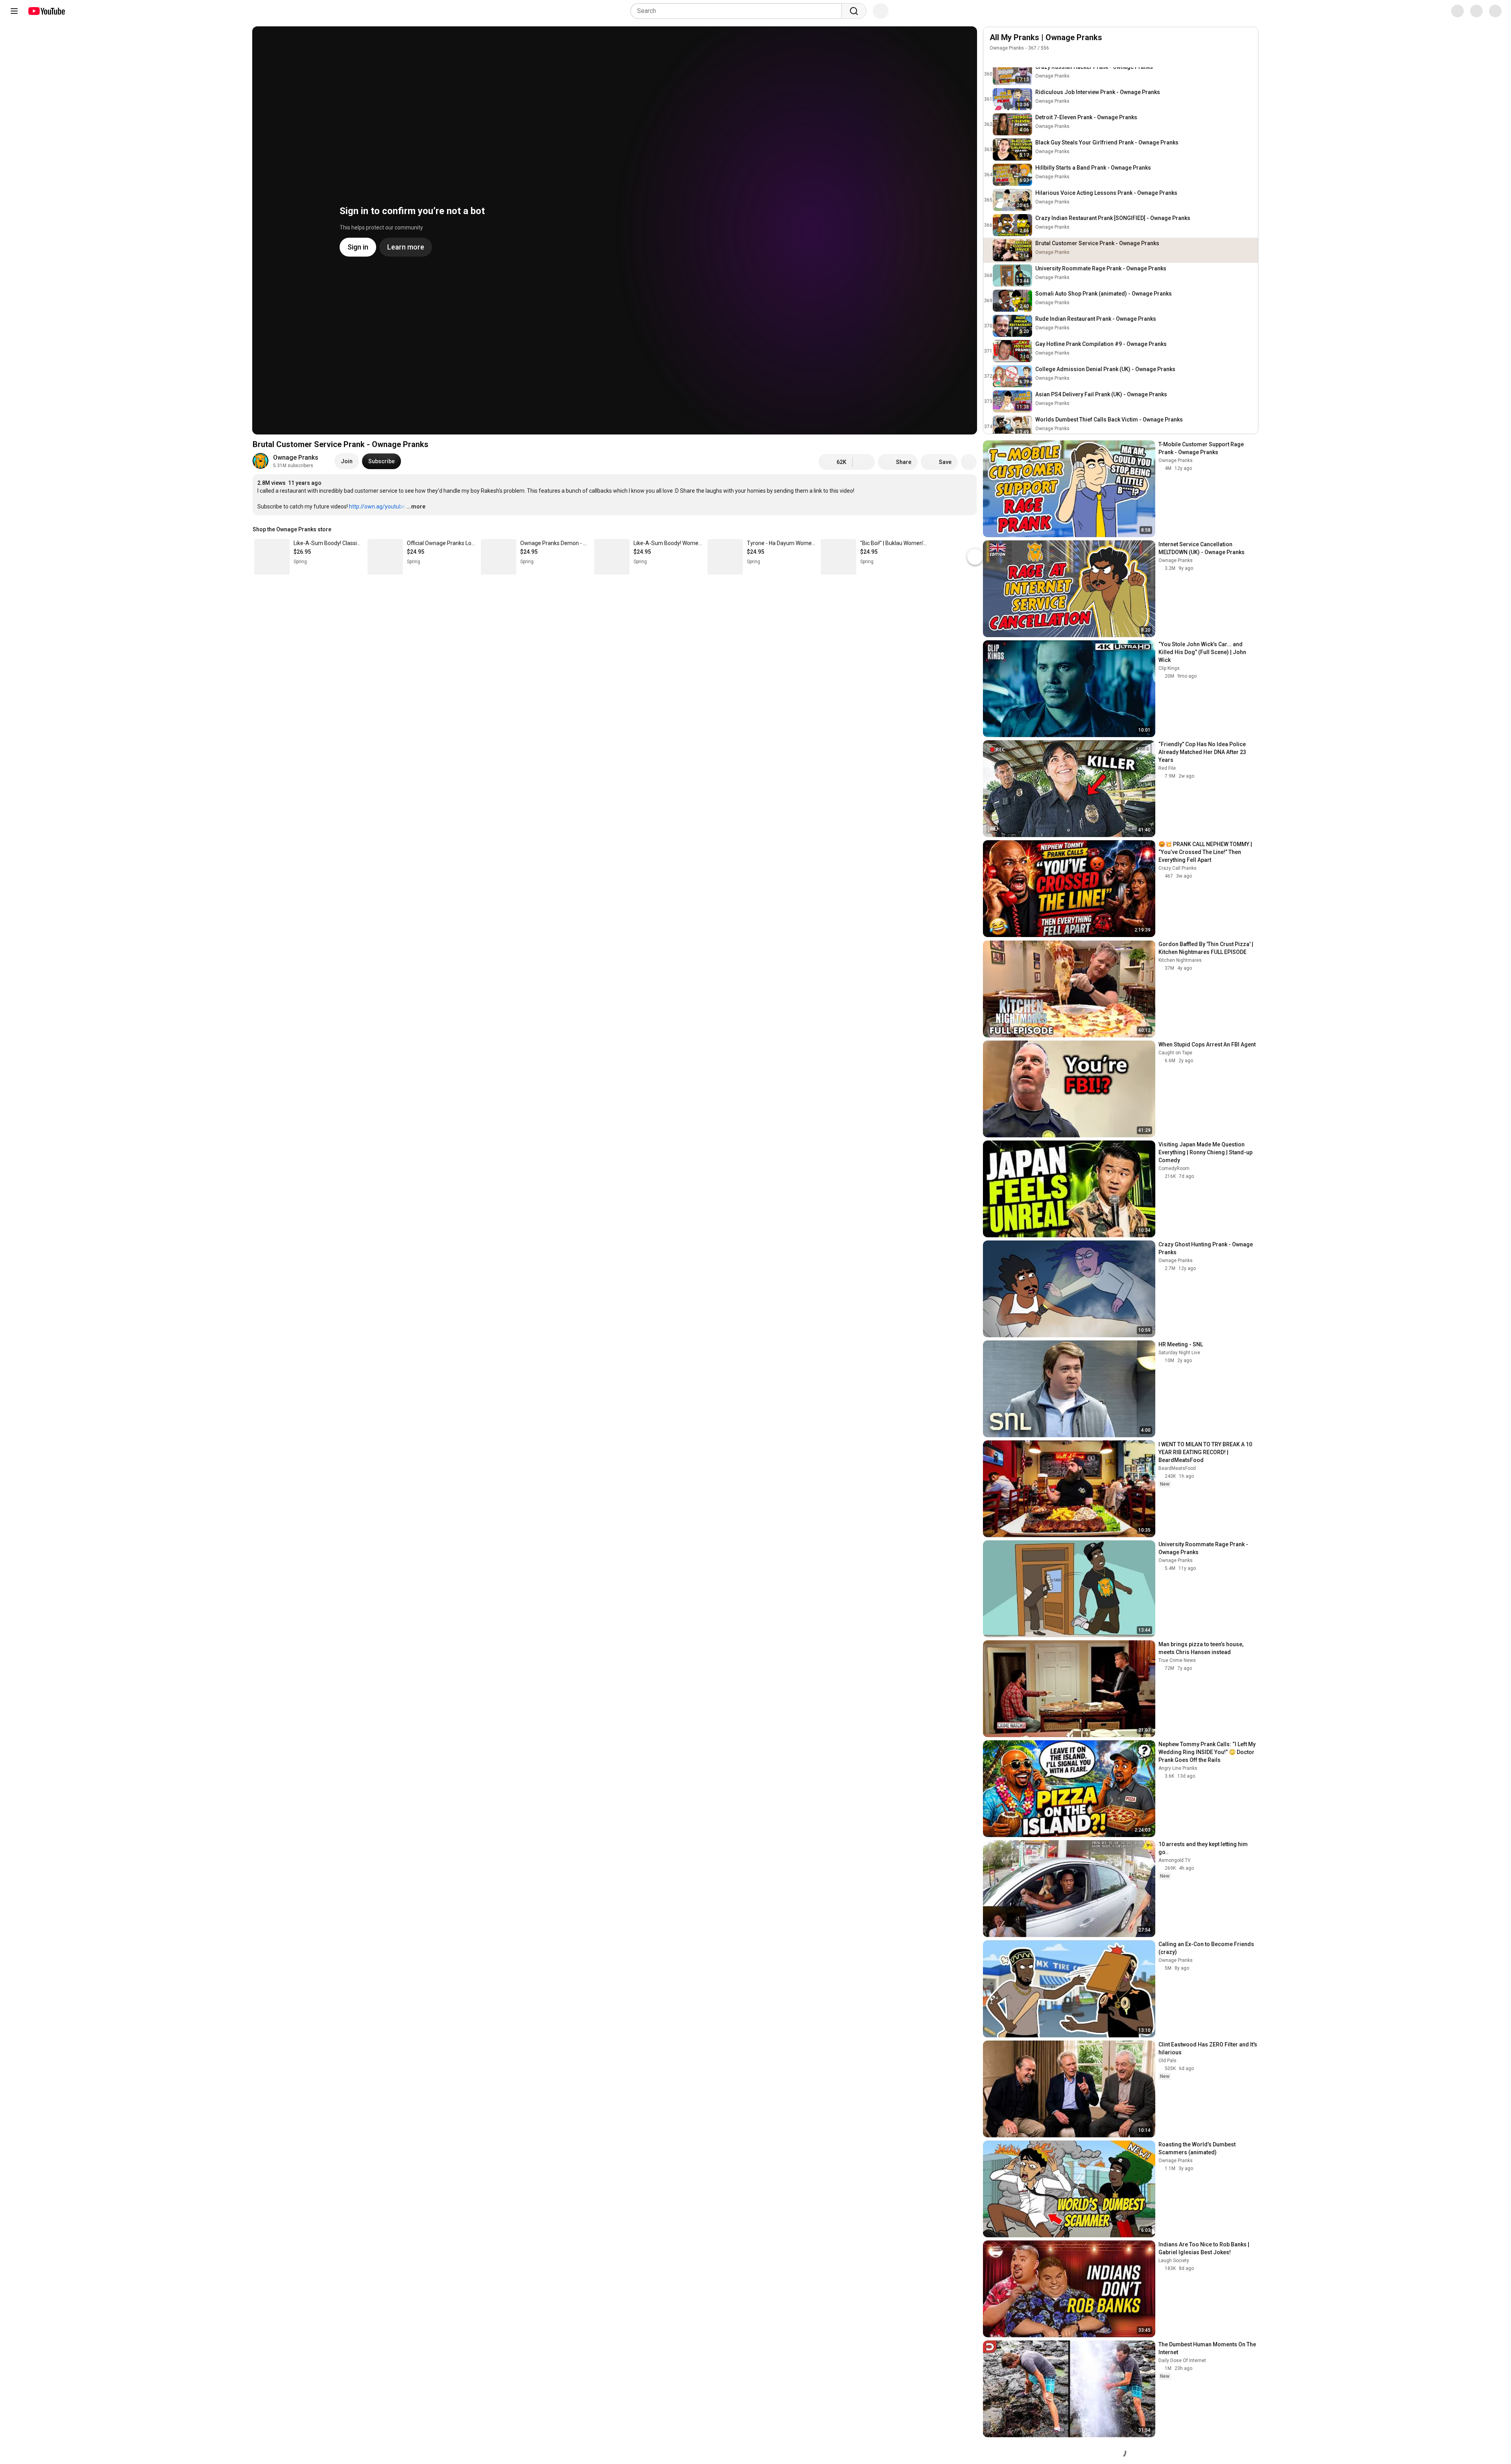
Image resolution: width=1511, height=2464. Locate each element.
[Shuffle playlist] (1010, 59)
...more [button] (416, 506)
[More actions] (969, 462)
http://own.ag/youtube (377, 506)
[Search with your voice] (881, 11)
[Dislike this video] (864, 462)
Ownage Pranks (296, 457)
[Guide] (14, 11)
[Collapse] (1248, 42)
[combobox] (738, 11)
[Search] (854, 11)
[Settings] (1452, 11)
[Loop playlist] (994, 59)
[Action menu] (1248, 59)
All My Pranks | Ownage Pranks (1046, 37)
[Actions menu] (969, 529)
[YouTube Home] (46, 11)
